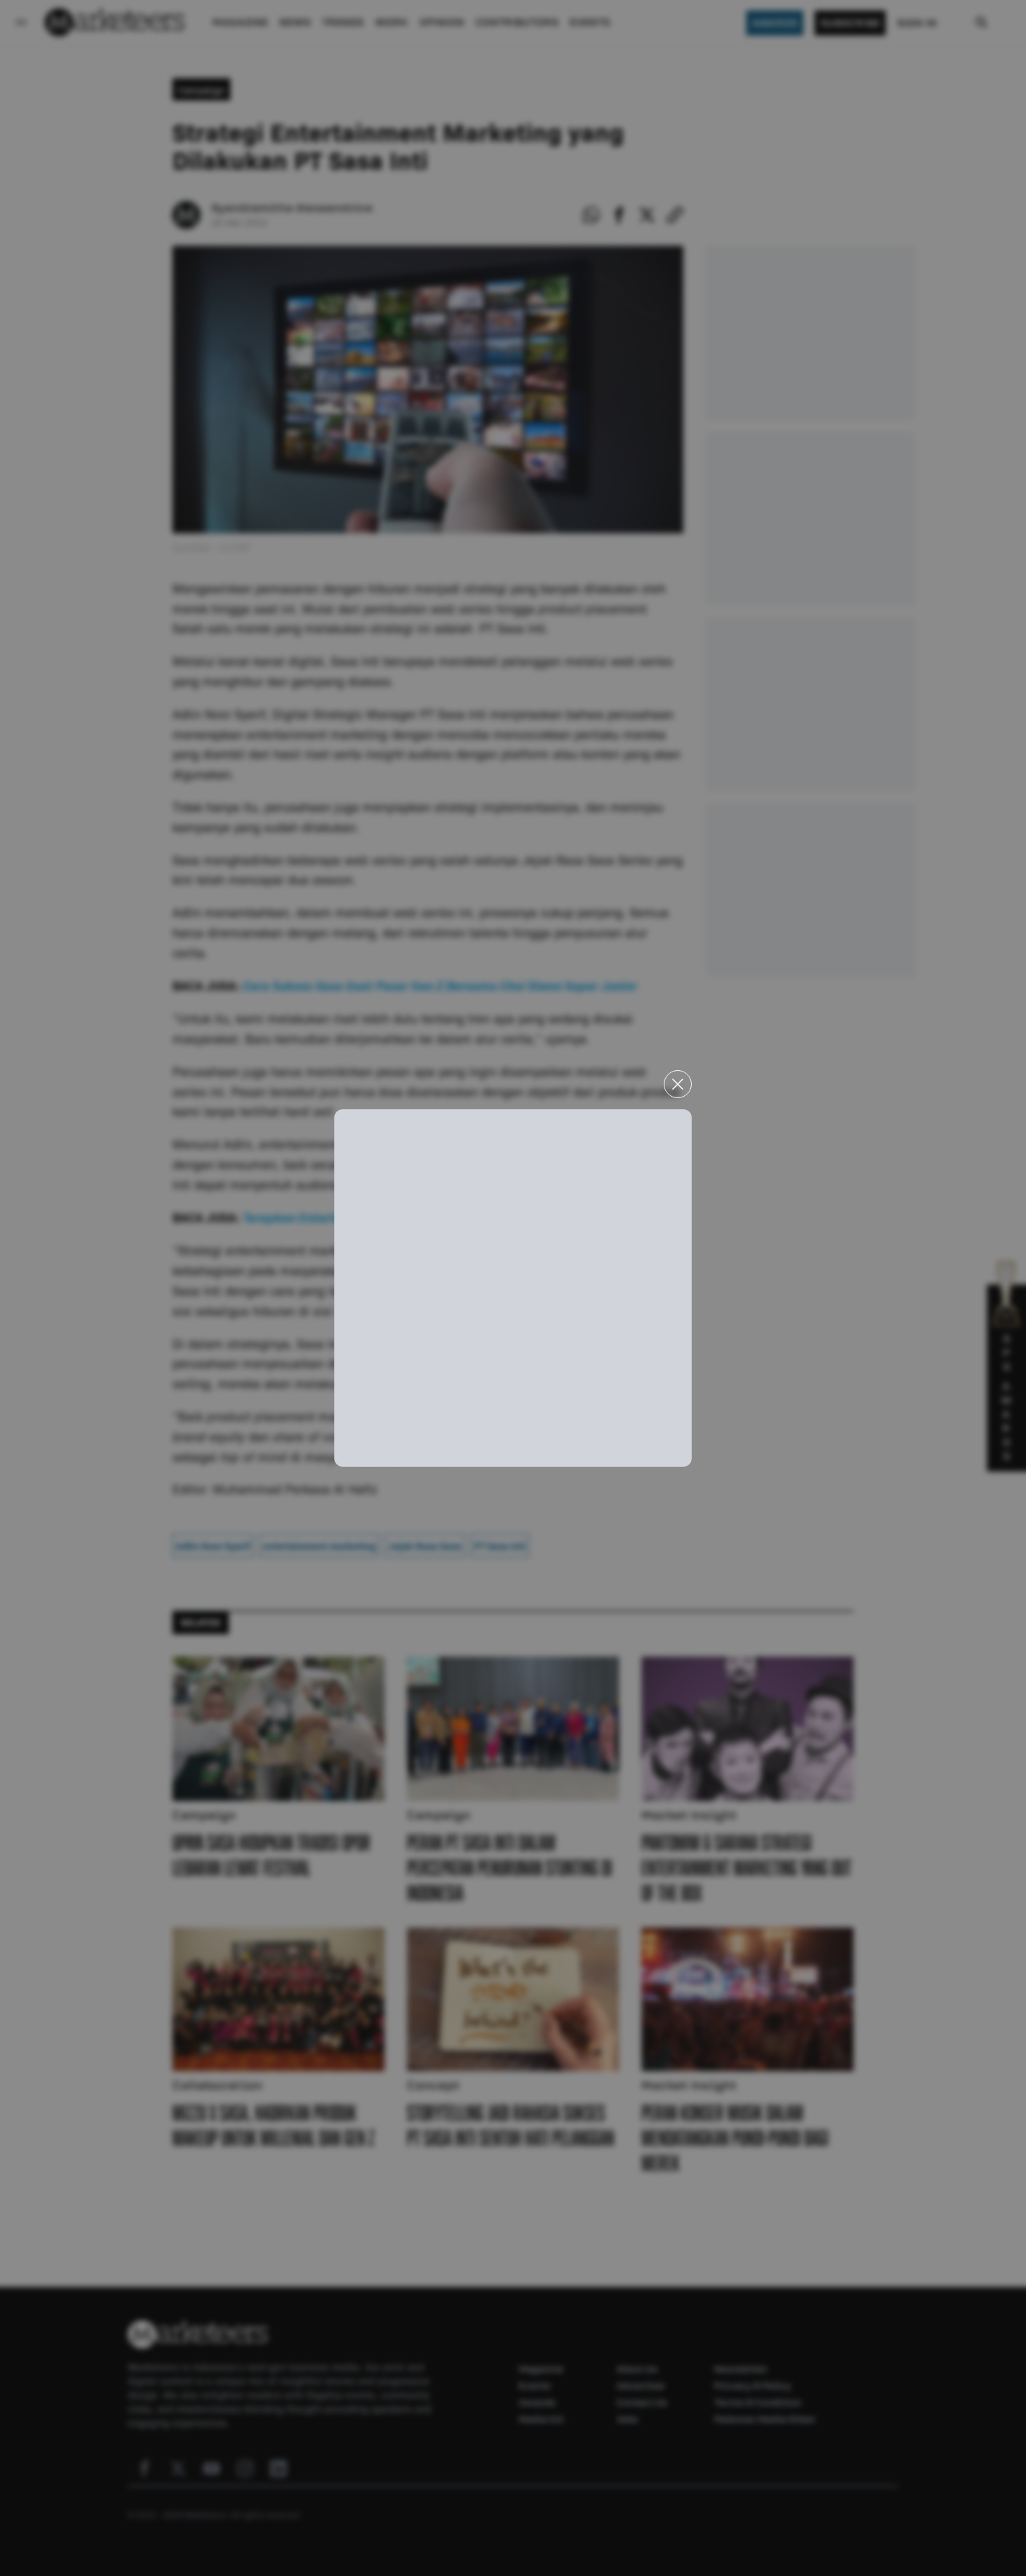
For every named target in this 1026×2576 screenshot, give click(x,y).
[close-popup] (678, 1084)
